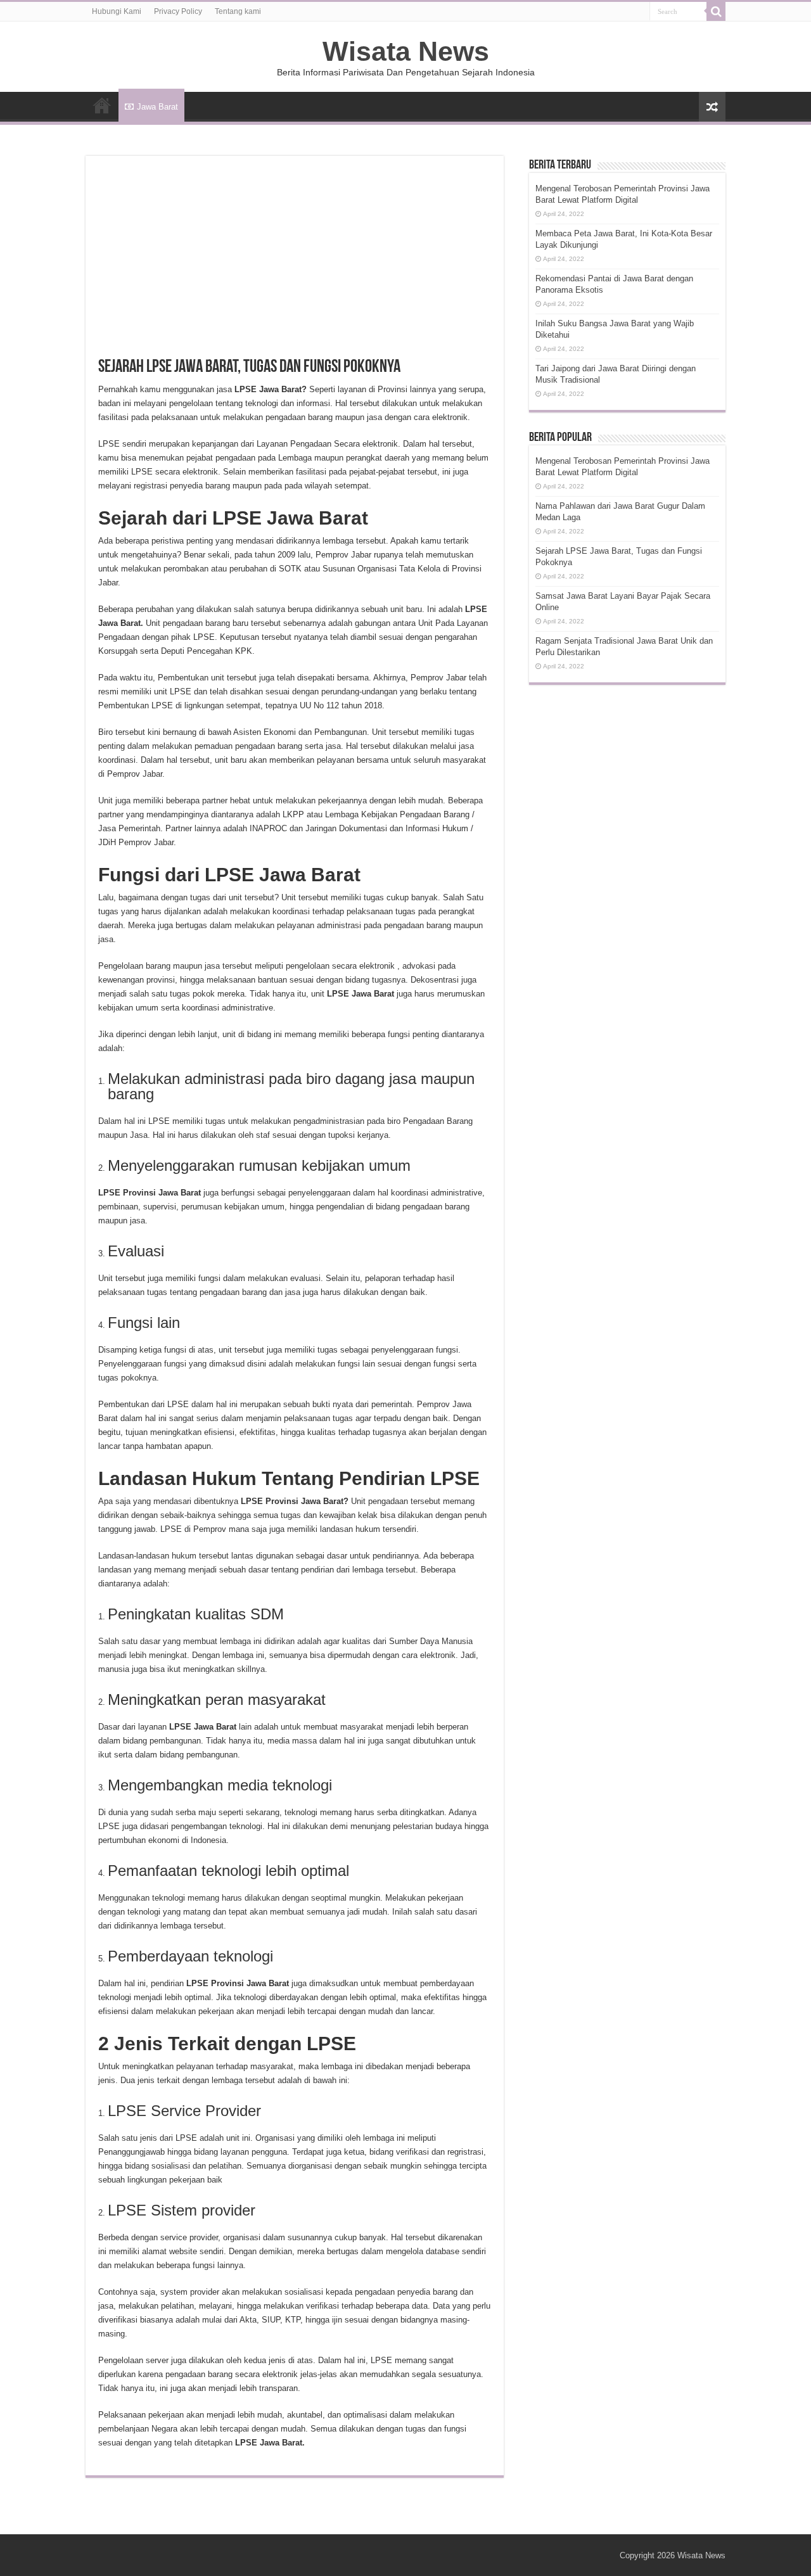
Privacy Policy (178, 11)
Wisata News (406, 51)
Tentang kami (238, 11)
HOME (102, 105)
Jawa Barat (157, 107)
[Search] (716, 11)
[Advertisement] (295, 264)
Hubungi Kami (117, 11)
